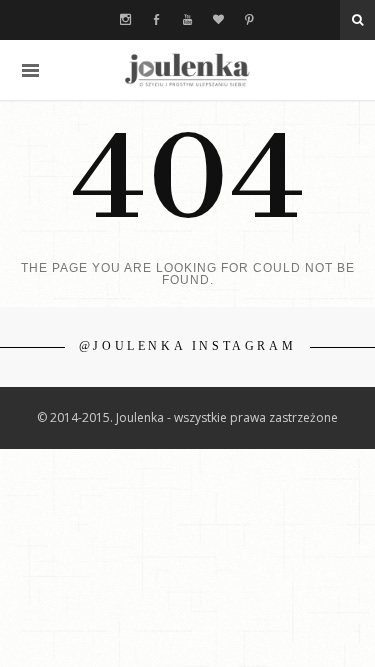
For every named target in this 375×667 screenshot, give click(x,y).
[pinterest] (249, 20)
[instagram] (125, 20)
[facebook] (156, 20)
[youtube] (187, 20)
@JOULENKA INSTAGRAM (187, 346)
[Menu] (30, 70)
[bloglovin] (218, 20)
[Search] (357, 20)
